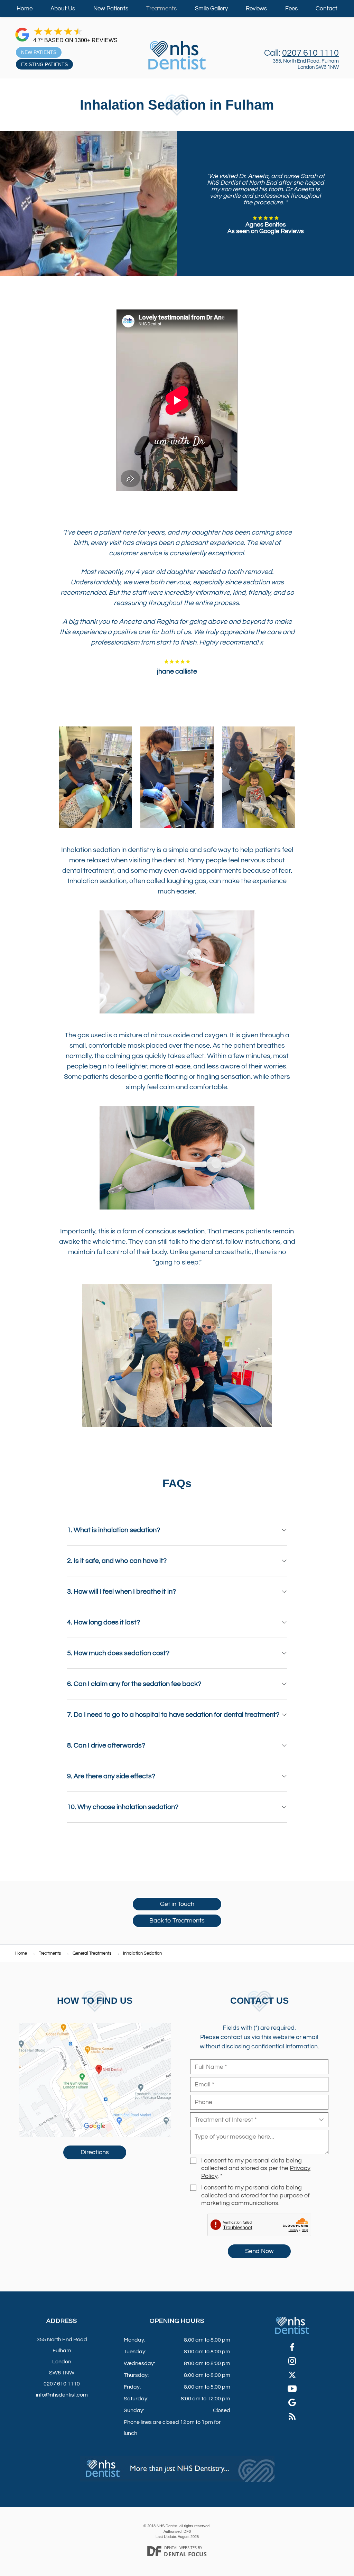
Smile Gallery (211, 9)
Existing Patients (44, 64)
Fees (291, 9)
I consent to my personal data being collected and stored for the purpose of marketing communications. (255, 2196)
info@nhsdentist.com (62, 2395)
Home (25, 9)
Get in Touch (177, 1904)
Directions (95, 2152)
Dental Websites (180, 2547)
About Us (63, 9)
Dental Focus (185, 2554)
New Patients (111, 9)
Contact (327, 9)
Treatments (161, 9)
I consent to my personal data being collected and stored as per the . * (256, 2169)
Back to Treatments (177, 1921)
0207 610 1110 (310, 53)
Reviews (256, 9)
